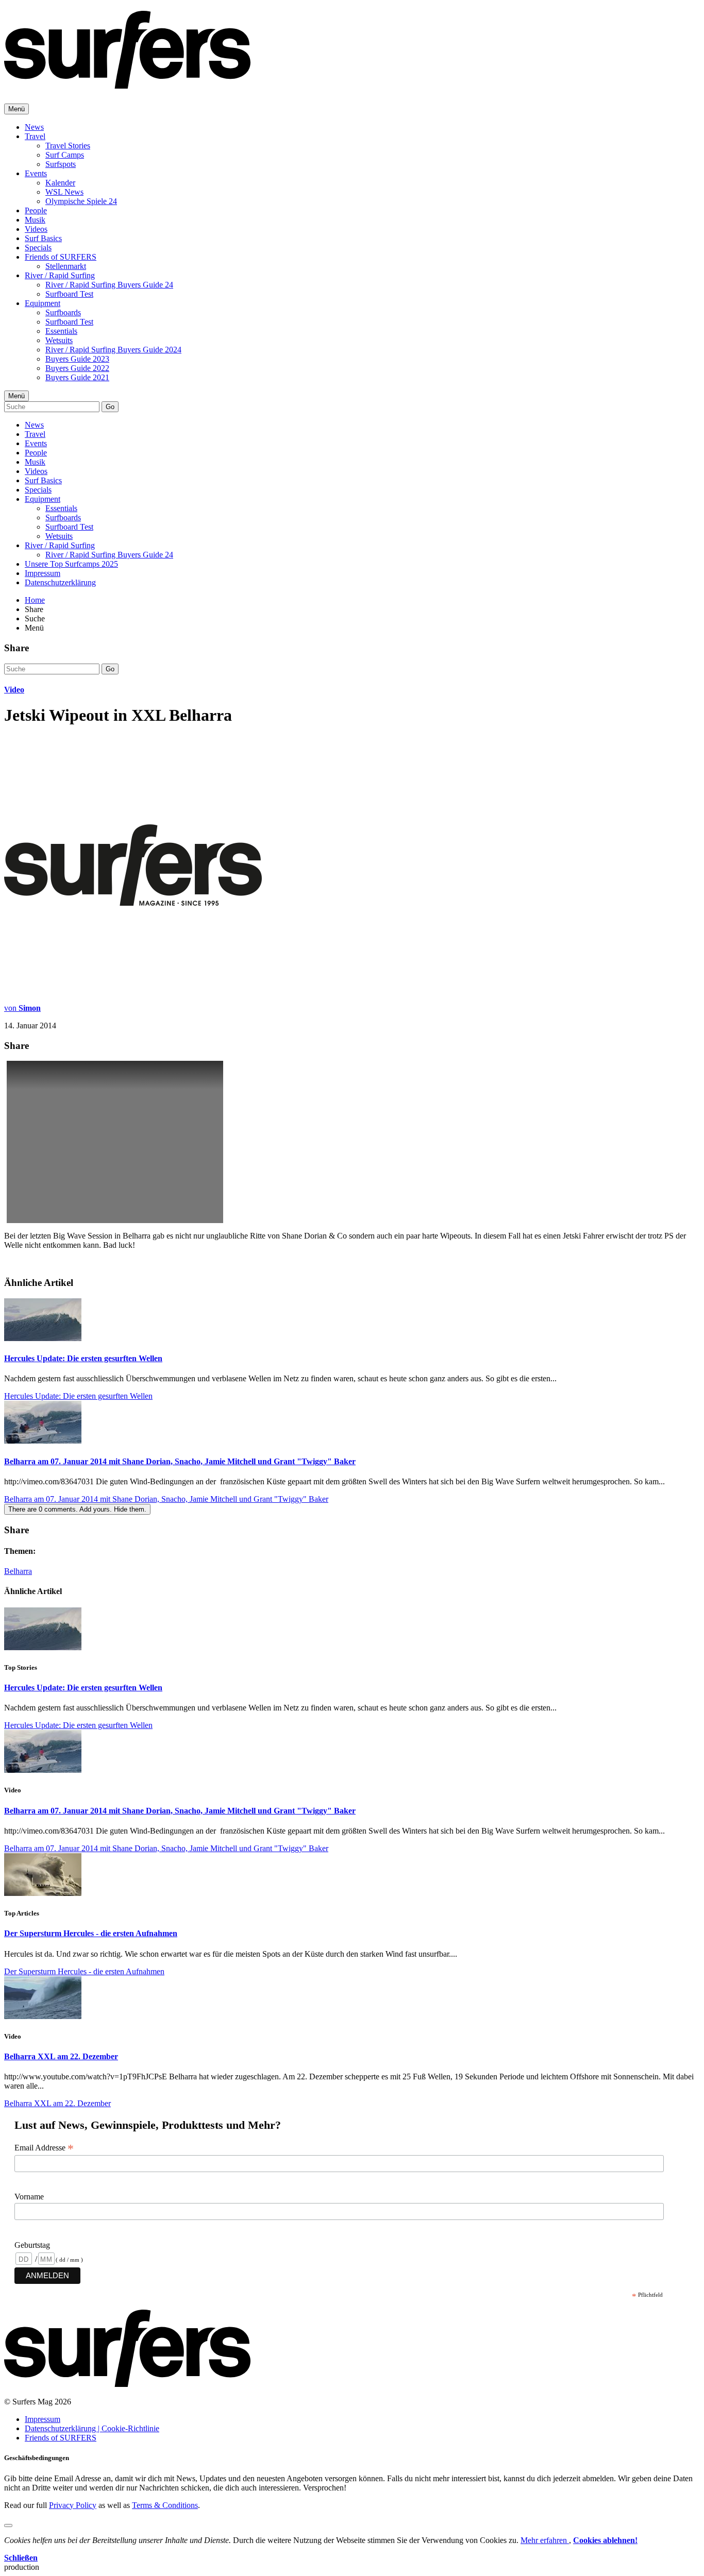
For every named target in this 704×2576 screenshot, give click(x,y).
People (36, 210)
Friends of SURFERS (61, 257)
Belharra (18, 1571)
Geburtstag (32, 2245)
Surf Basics (43, 238)
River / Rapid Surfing (60, 275)
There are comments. (77, 1509)
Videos (36, 229)
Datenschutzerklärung (60, 582)
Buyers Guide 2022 (77, 368)
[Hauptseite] (127, 83)
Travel (35, 136)
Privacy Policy (73, 2505)
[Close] (8, 2526)
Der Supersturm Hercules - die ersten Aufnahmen (91, 1933)
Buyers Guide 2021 (77, 377)
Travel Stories (68, 146)
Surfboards (63, 312)
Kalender (60, 183)
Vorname (29, 2197)
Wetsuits (59, 340)
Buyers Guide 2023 (77, 359)
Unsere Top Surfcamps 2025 (71, 564)
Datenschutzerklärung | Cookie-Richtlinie (92, 2428)
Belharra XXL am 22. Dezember (61, 2056)
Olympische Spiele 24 (81, 201)
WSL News (64, 192)
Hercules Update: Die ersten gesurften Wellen (83, 1358)
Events (36, 173)
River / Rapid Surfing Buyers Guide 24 (109, 285)
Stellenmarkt (66, 266)
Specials (38, 248)
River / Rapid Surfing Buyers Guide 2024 (113, 350)
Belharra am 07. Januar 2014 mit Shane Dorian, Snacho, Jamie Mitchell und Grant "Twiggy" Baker (180, 1461)
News (34, 127)
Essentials (61, 331)
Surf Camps (65, 155)
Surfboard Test (69, 294)
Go (110, 407)
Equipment (43, 303)
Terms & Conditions (165, 2505)
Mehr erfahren (545, 2540)
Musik (35, 220)
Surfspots (61, 164)
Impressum (43, 573)
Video (14, 690)
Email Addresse (44, 2148)
